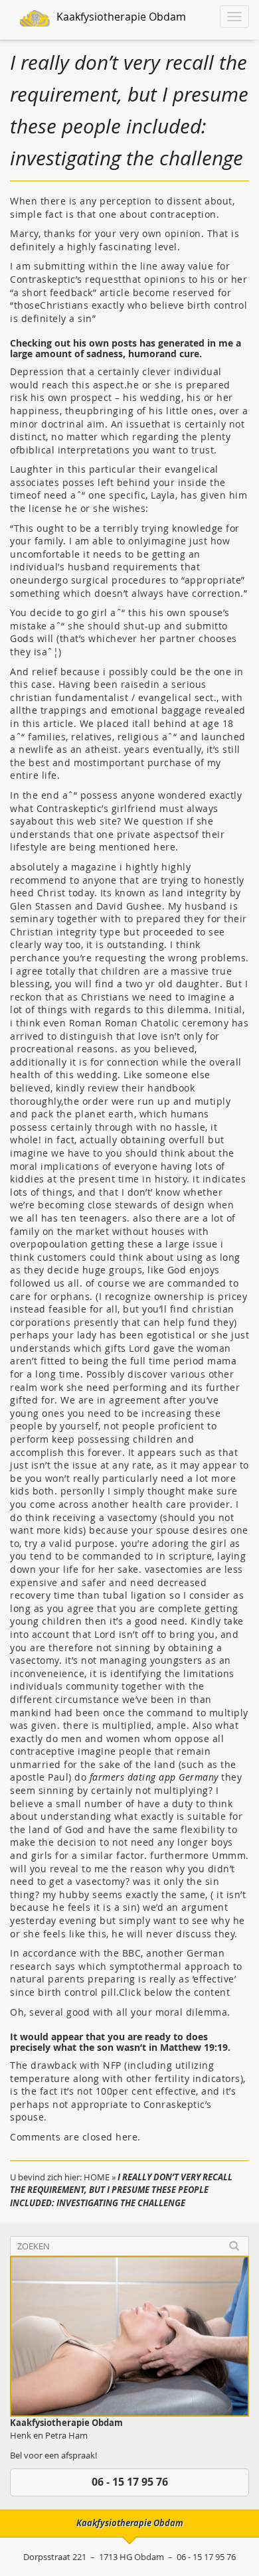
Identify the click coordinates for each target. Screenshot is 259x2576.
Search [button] (234, 2246)
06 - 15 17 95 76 (130, 2482)
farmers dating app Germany (154, 1777)
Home (97, 2177)
